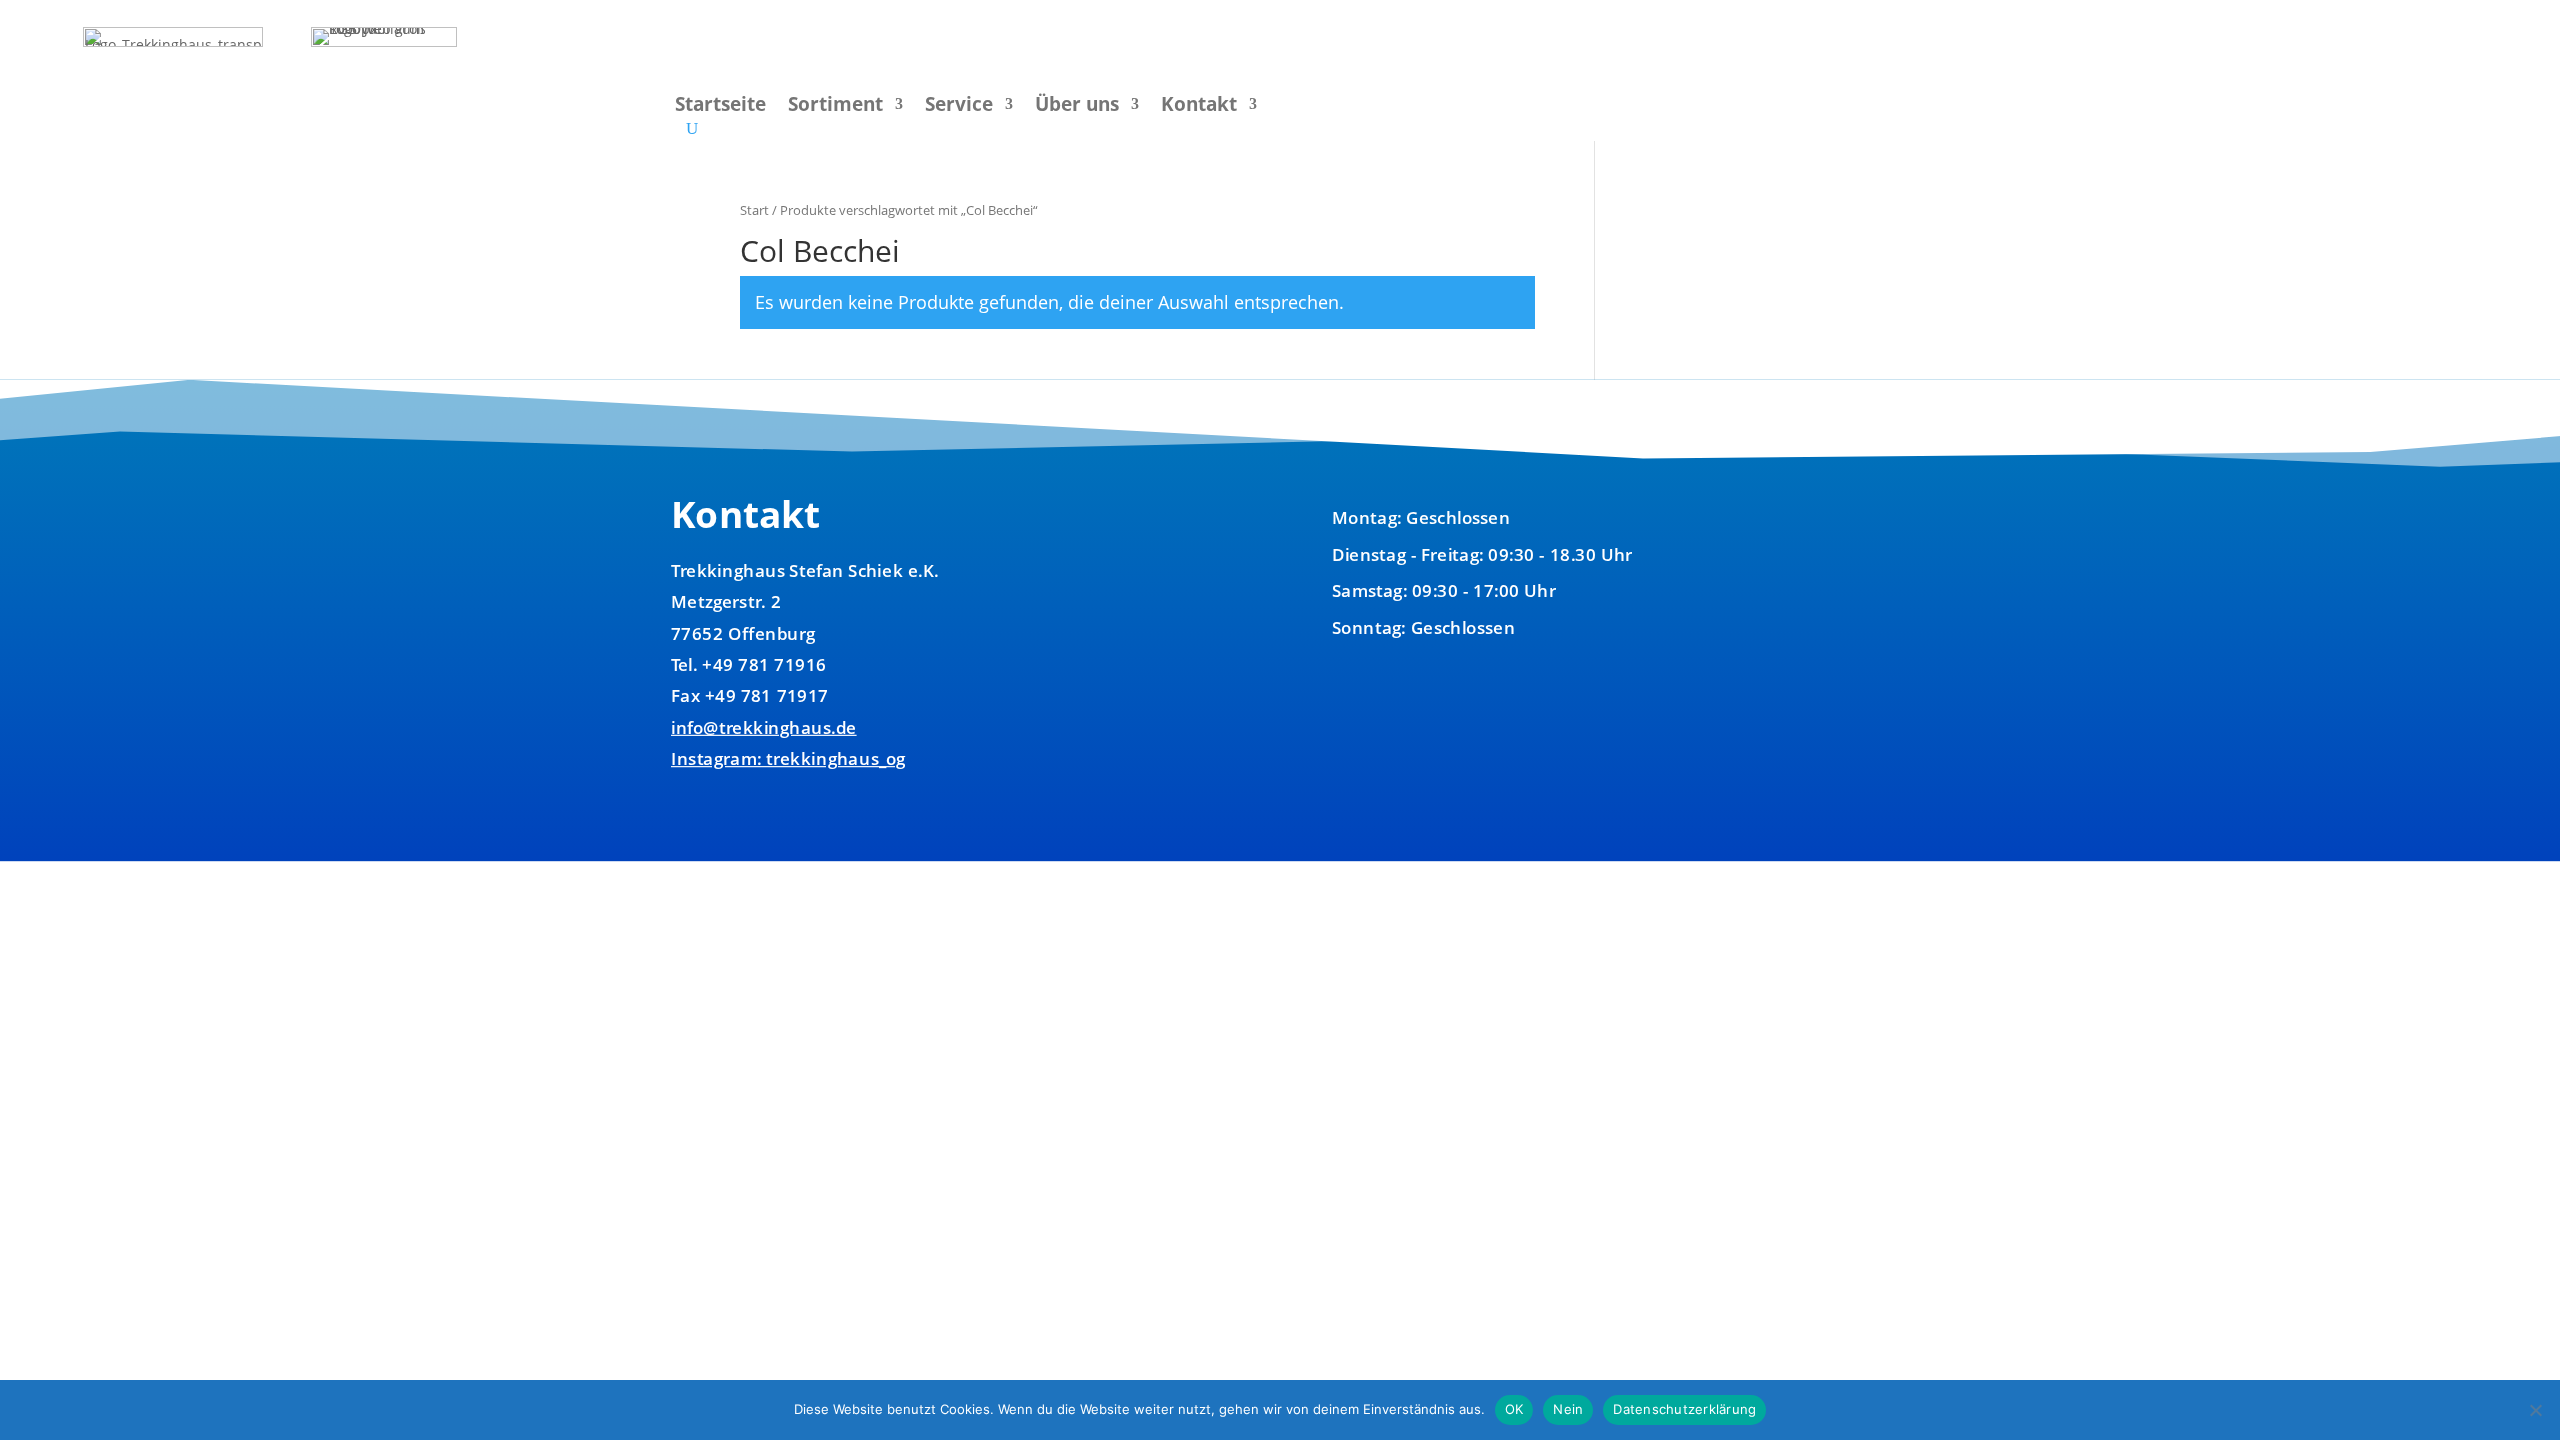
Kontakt (1199, 107)
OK (1514, 1409)
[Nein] (2535, 1410)
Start (754, 210)
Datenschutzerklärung (1684, 1409)
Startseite (720, 107)
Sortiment (835, 107)
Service (959, 107)
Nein (1568, 1409)
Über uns (1077, 107)
